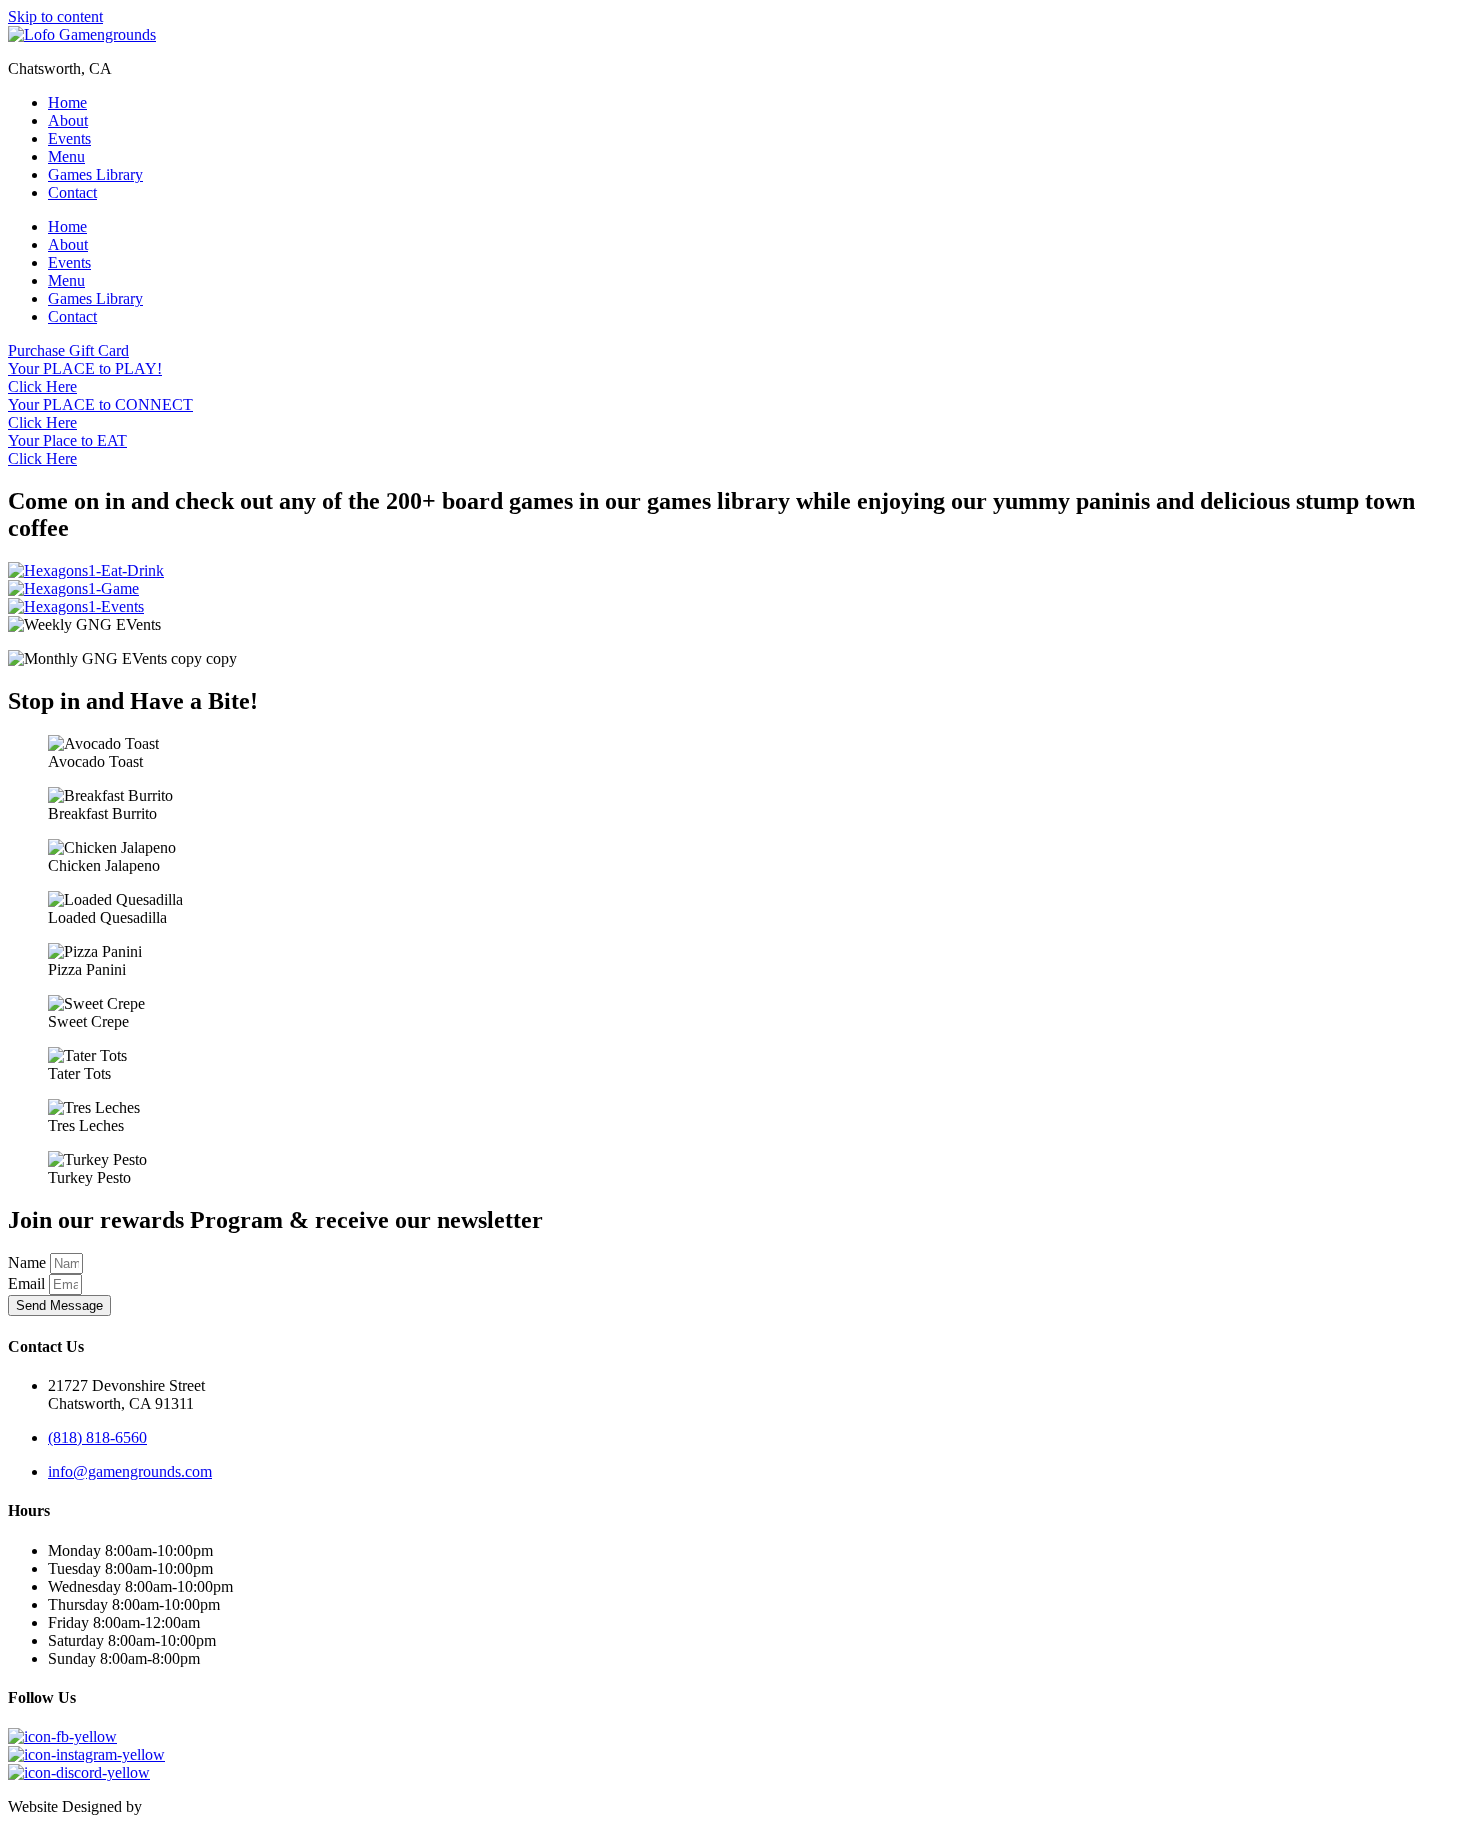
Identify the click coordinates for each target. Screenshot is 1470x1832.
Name (29, 1262)
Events (69, 138)
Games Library (95, 174)
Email (28, 1283)
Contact (72, 192)
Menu (66, 156)
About (68, 120)
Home (67, 102)
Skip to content (55, 16)
